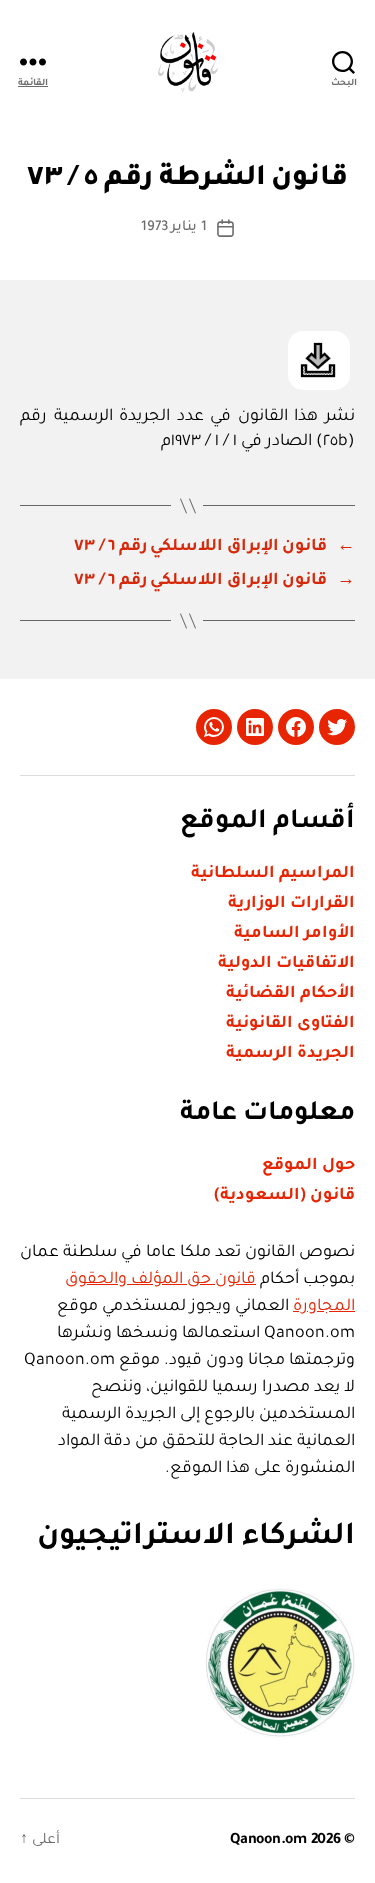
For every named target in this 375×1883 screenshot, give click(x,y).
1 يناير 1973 (174, 227)
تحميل (319, 360)
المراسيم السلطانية (273, 874)
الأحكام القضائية (290, 994)
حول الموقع (308, 1166)
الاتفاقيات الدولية (286, 964)
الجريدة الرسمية (290, 1054)
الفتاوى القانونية (290, 1024)
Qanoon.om (268, 1841)
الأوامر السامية (294, 934)
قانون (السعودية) (284, 1196)
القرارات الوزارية (291, 904)
